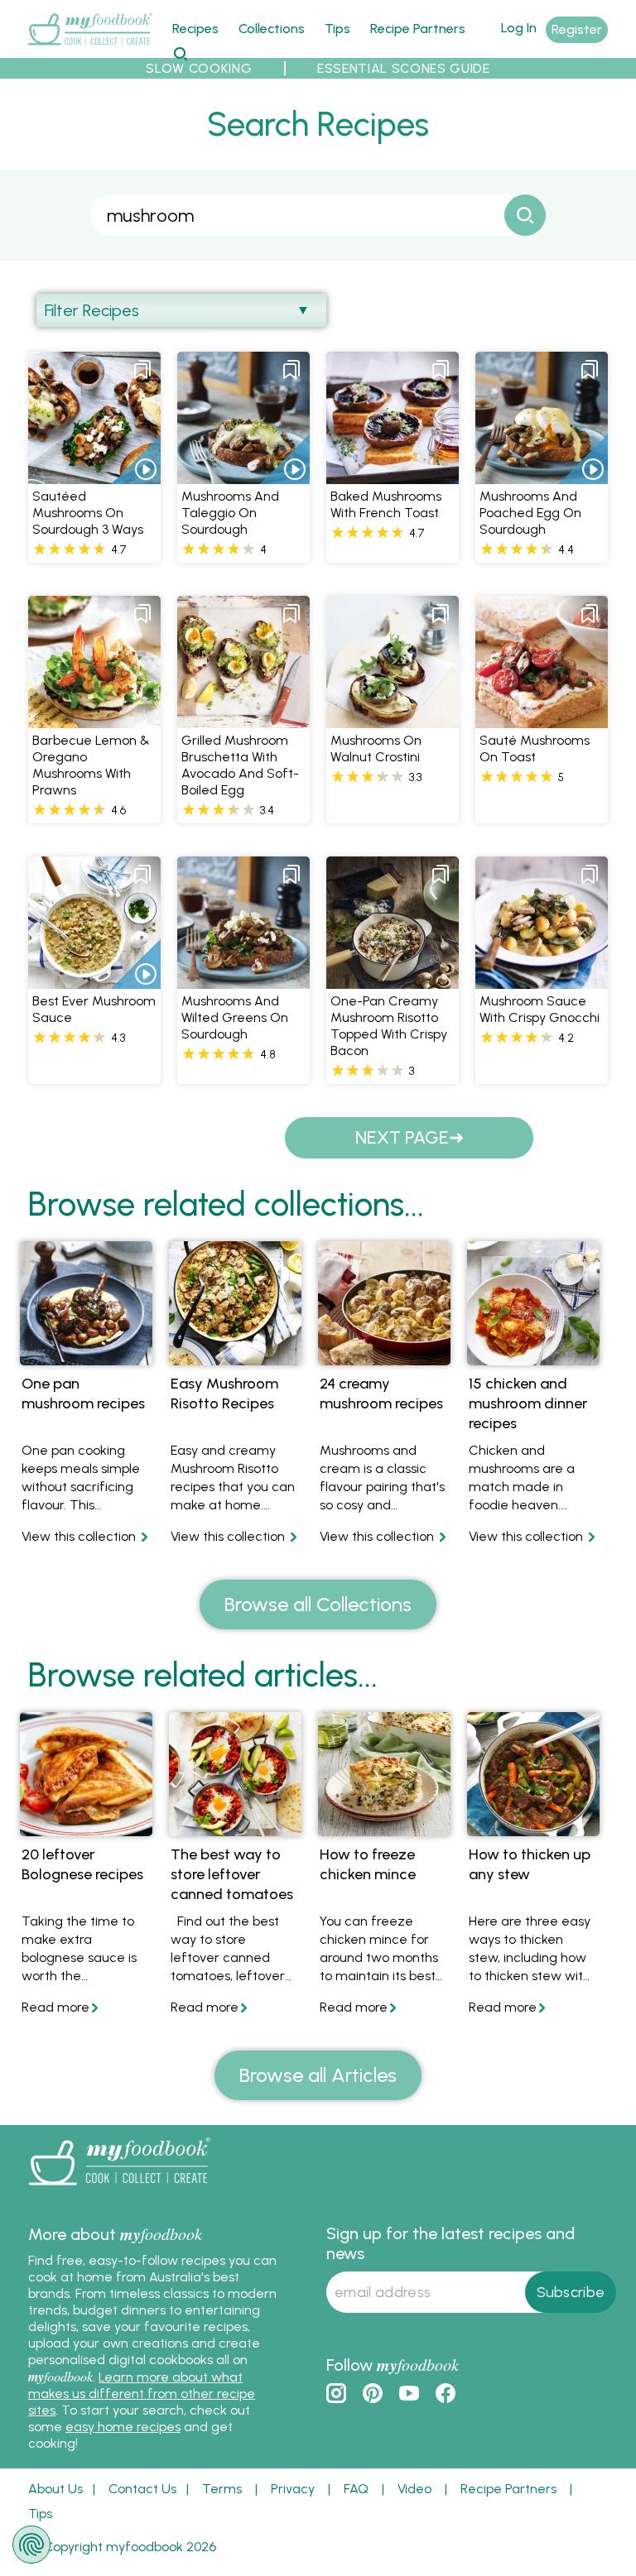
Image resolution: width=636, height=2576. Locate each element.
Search (180, 53)
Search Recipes (318, 124)
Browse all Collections (318, 1604)
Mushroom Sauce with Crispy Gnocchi (540, 1009)
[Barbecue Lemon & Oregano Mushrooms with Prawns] (94, 719)
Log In (519, 28)
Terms (222, 2489)
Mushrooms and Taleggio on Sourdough (230, 513)
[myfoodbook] (119, 2189)
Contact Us (142, 2489)
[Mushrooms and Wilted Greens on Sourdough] (243, 979)
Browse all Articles (318, 2075)
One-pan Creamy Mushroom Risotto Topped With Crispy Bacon (389, 1026)
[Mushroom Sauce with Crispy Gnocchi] (542, 979)
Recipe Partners (418, 29)
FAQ (356, 2489)
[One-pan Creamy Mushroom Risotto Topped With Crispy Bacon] (393, 979)
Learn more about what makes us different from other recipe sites (142, 2394)
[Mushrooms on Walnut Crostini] (393, 719)
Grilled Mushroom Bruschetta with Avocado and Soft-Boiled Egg (240, 765)
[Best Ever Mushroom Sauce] (94, 979)
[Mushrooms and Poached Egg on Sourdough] (542, 475)
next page (402, 1137)
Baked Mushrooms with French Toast (386, 504)
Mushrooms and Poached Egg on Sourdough (530, 513)
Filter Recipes (92, 310)
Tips (337, 29)
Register (577, 29)
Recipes (195, 29)
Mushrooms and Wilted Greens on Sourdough (235, 1017)
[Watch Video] (136, 459)
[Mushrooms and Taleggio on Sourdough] (243, 475)
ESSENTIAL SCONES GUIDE (404, 68)
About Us (55, 2489)
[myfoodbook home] (90, 48)
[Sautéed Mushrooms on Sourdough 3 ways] (94, 475)
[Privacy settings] (31, 2545)
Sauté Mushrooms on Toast (535, 748)
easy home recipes (123, 2427)
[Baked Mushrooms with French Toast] (393, 475)
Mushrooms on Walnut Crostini (376, 748)
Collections (272, 29)
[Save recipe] (142, 370)
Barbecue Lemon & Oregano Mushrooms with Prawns (91, 765)
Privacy (293, 2489)
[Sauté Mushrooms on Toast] (542, 719)
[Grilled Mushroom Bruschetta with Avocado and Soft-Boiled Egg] (243, 719)
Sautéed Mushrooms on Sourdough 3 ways (88, 513)
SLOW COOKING (199, 68)
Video (414, 2489)
